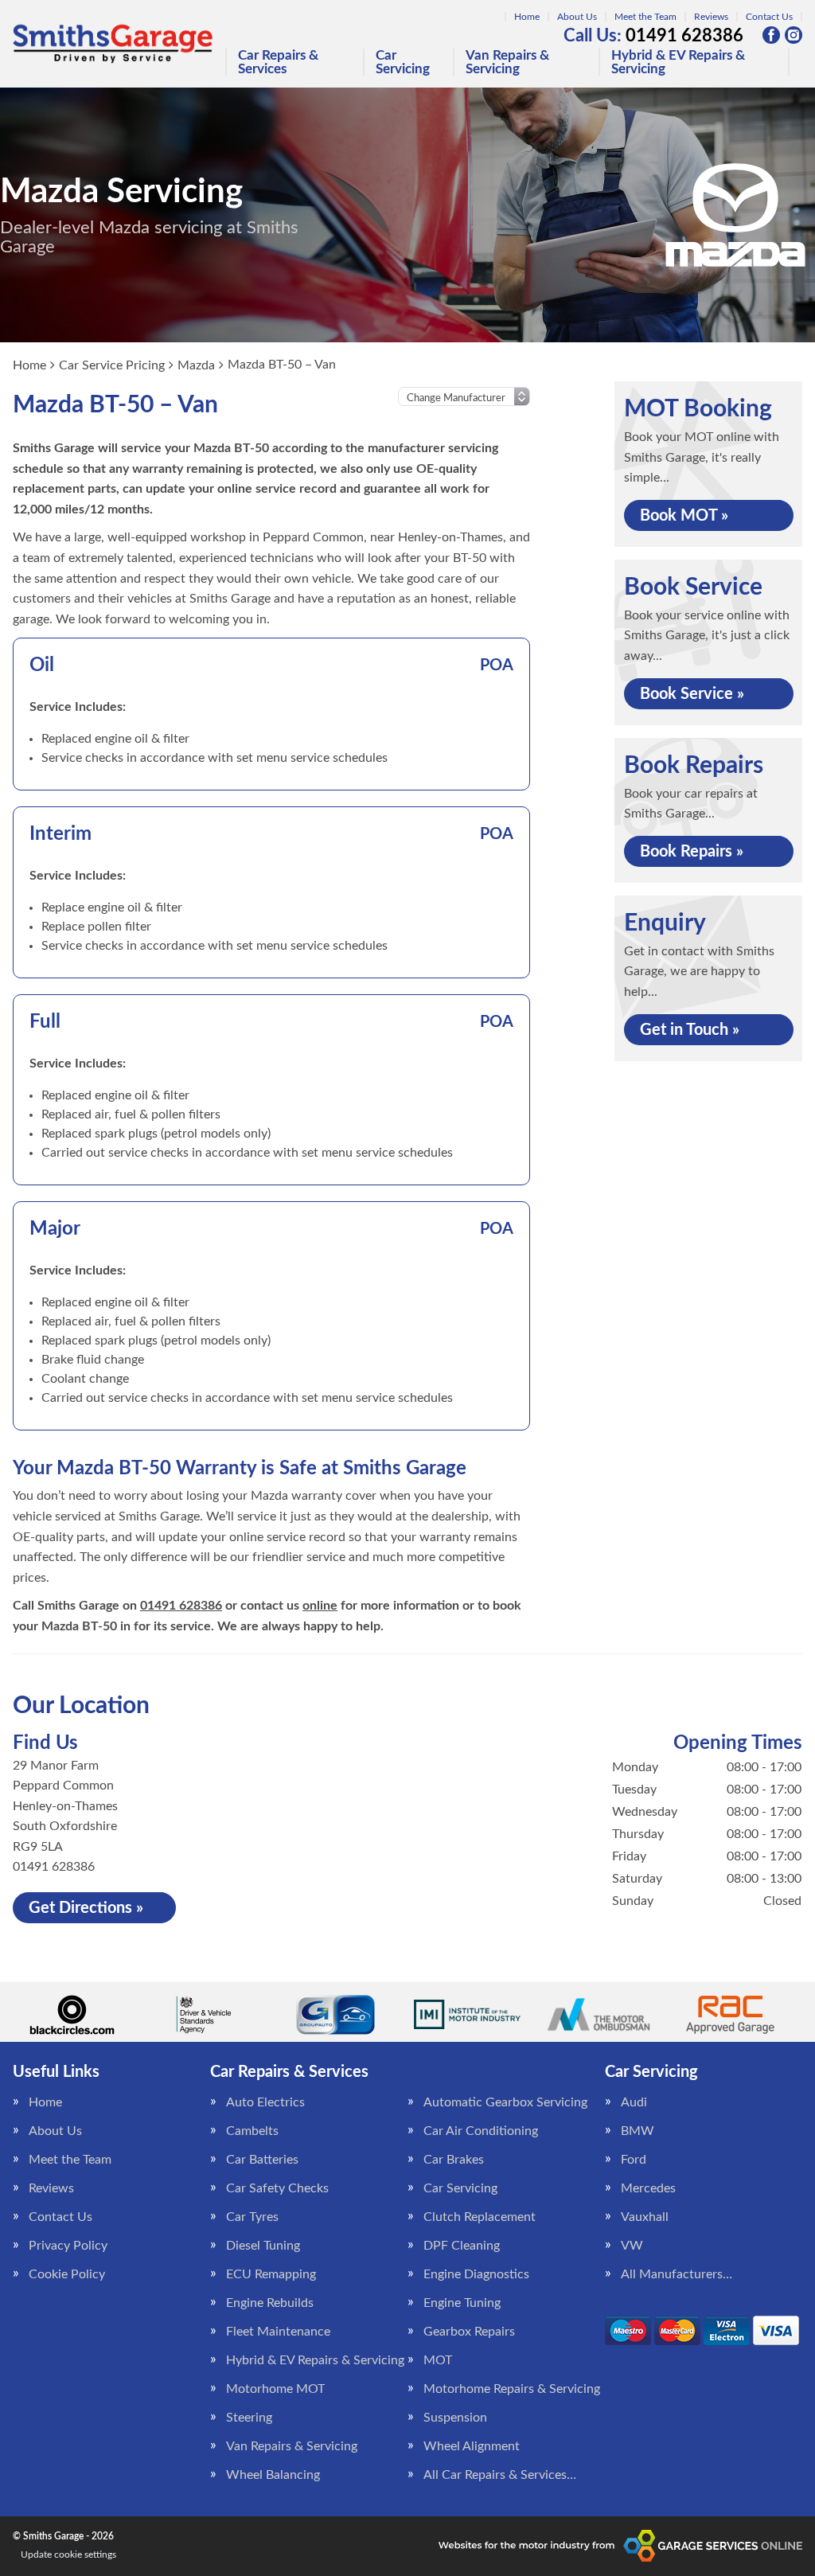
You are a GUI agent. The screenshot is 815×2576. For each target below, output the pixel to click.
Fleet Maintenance (278, 2332)
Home (527, 17)
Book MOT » (684, 516)
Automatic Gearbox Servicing (505, 2102)
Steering (249, 2418)
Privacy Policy (68, 2246)
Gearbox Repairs (469, 2332)
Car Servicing (403, 62)
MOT (438, 2360)
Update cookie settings (68, 2555)
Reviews (711, 17)
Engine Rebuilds (270, 2303)
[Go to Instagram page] (794, 35)
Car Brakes (454, 2160)
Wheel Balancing (273, 2475)
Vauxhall (645, 2217)
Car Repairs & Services (278, 62)
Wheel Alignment (472, 2446)
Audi (634, 2102)
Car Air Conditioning (481, 2131)
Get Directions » (86, 1908)
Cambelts (252, 2131)
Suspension (455, 2418)
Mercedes (648, 2188)
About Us (577, 17)
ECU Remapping (271, 2274)
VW (632, 2246)
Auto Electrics (265, 2102)
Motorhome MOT (275, 2389)
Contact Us (769, 17)
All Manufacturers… (677, 2274)
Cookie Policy (67, 2274)
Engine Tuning (462, 2303)
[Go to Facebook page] (771, 35)
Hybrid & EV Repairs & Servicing (678, 62)
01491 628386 (653, 36)
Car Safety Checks (277, 2188)
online (320, 1606)
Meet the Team (645, 17)
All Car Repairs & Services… (500, 2475)
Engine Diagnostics (476, 2274)
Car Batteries (262, 2160)
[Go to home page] (113, 44)
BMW (638, 2131)
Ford (634, 2160)
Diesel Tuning (263, 2246)
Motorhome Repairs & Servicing (512, 2389)
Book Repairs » (692, 852)
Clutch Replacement (480, 2217)
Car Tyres (252, 2217)
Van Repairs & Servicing (507, 62)
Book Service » (692, 694)
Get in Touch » (690, 1030)
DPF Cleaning (462, 2246)
